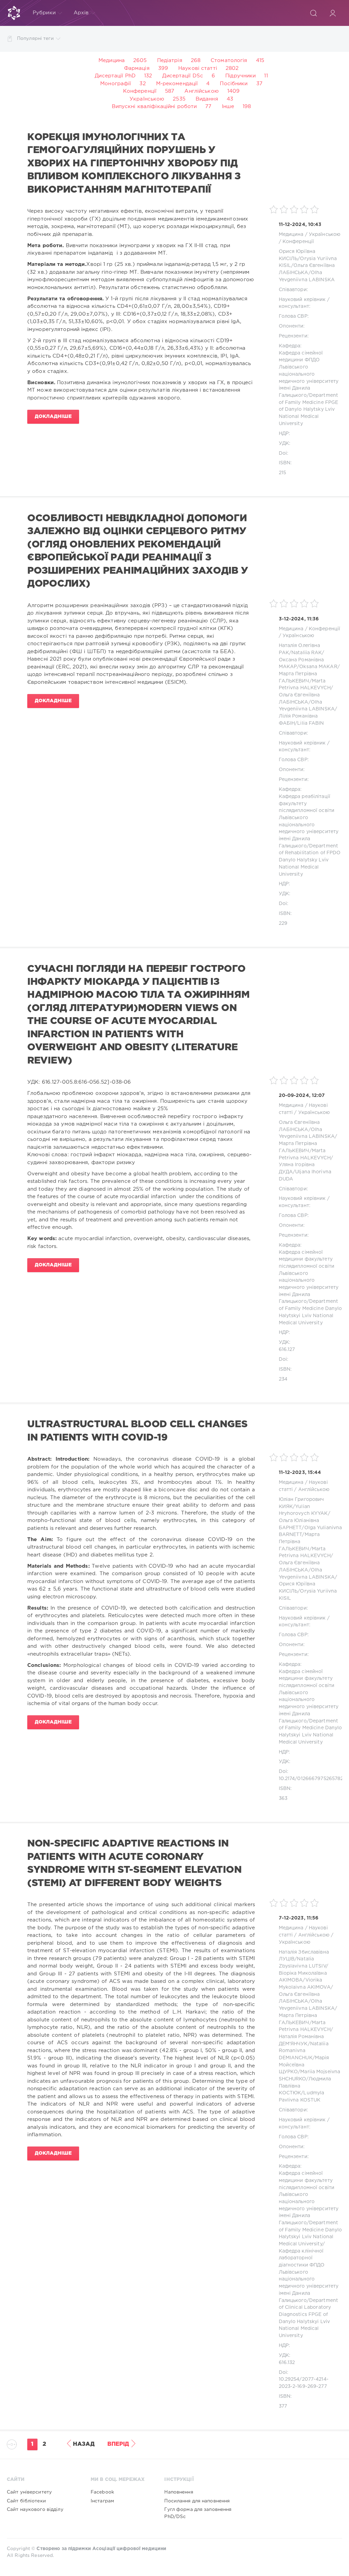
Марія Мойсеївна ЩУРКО (304, 2065)
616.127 (287, 1350)
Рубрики (44, 13)
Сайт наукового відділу (35, 2510)
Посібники (234, 84)
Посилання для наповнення (197, 2501)
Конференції (140, 91)
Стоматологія (229, 61)
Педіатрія (170, 61)
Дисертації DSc (183, 76)
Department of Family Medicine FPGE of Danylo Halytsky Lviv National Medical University (309, 410)
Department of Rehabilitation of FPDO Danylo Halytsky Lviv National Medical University (310, 860)
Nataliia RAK (307, 653)
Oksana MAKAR (318, 667)
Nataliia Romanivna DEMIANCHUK (304, 2051)
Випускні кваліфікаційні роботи (154, 107)
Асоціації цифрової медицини (129, 2549)
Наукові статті (198, 68)
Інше (228, 107)
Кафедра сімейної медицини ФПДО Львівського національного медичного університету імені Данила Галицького (309, 374)
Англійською (201, 91)
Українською (147, 99)
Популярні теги (35, 39)
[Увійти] (333, 13)
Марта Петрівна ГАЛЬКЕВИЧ (299, 1542)
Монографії (116, 84)
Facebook (102, 2492)
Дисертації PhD (115, 76)
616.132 (287, 2363)
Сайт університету (29, 2492)
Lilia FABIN (310, 723)
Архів (81, 13)
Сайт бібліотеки (26, 2501)
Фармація (137, 68)
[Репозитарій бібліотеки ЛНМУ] (14, 13)
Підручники (240, 76)
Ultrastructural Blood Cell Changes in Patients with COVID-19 (137, 1431)
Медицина (112, 61)
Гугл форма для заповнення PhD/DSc (198, 2513)
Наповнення (179, 2492)
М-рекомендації (177, 84)
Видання (207, 99)
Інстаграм (102, 2501)
